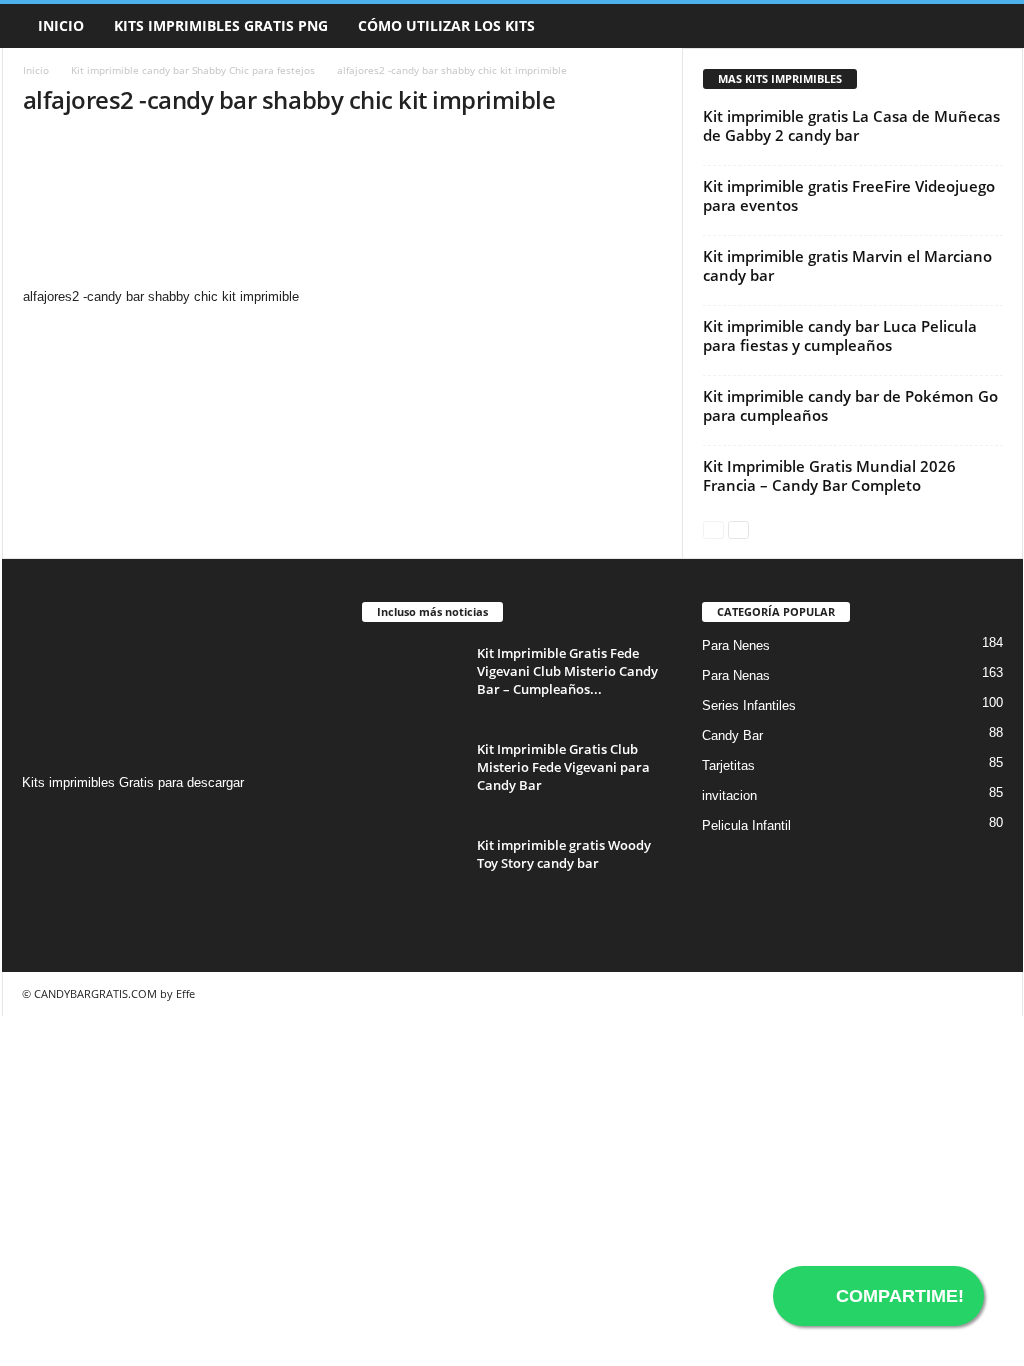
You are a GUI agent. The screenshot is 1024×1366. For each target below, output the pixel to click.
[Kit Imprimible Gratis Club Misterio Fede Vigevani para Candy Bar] (412, 777)
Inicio (61, 25)
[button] (993, 26)
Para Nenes (736, 645)
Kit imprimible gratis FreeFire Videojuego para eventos (849, 195)
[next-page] (738, 528)
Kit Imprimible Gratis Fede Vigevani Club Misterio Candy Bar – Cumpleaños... (567, 671)
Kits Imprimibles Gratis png (221, 25)
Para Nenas (736, 675)
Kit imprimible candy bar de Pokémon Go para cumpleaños (850, 405)
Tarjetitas (728, 765)
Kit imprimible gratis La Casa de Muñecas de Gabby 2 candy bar (851, 125)
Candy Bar (732, 735)
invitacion (729, 795)
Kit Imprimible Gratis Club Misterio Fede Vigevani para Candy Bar (563, 767)
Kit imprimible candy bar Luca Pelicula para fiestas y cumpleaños (840, 335)
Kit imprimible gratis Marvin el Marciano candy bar (847, 265)
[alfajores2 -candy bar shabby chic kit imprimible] (343, 211)
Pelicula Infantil (746, 825)
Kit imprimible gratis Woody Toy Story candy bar (564, 854)
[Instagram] (40, 821)
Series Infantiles (749, 705)
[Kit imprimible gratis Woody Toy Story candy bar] (412, 873)
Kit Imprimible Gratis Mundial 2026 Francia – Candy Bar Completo (829, 475)
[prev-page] (713, 528)
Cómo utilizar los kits (446, 25)
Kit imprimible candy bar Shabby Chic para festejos (193, 70)
